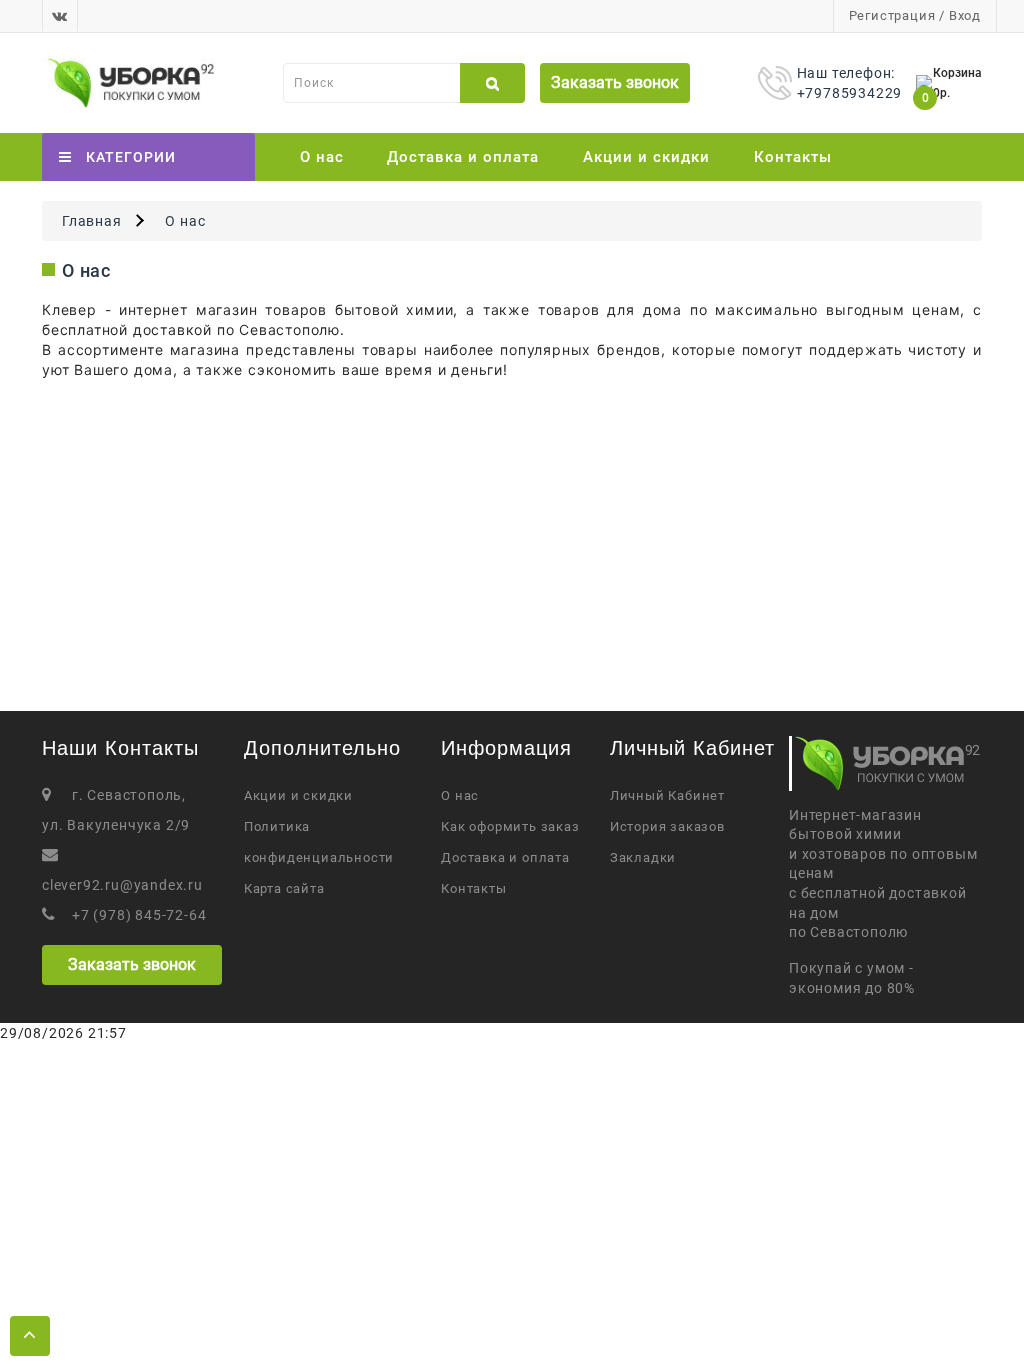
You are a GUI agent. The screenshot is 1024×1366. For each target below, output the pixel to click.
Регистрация (892, 15)
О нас (322, 157)
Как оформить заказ (510, 826)
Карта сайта (284, 888)
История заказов (667, 826)
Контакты (793, 157)
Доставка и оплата (463, 157)
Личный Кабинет (667, 795)
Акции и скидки (646, 157)
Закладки (643, 857)
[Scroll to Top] (30, 1336)
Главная (92, 221)
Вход (965, 15)
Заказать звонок (615, 82)
